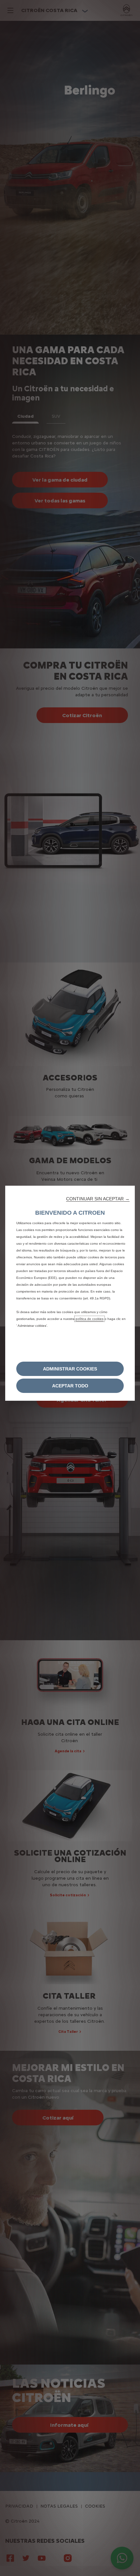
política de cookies (90, 1319)
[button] (98, 1199)
